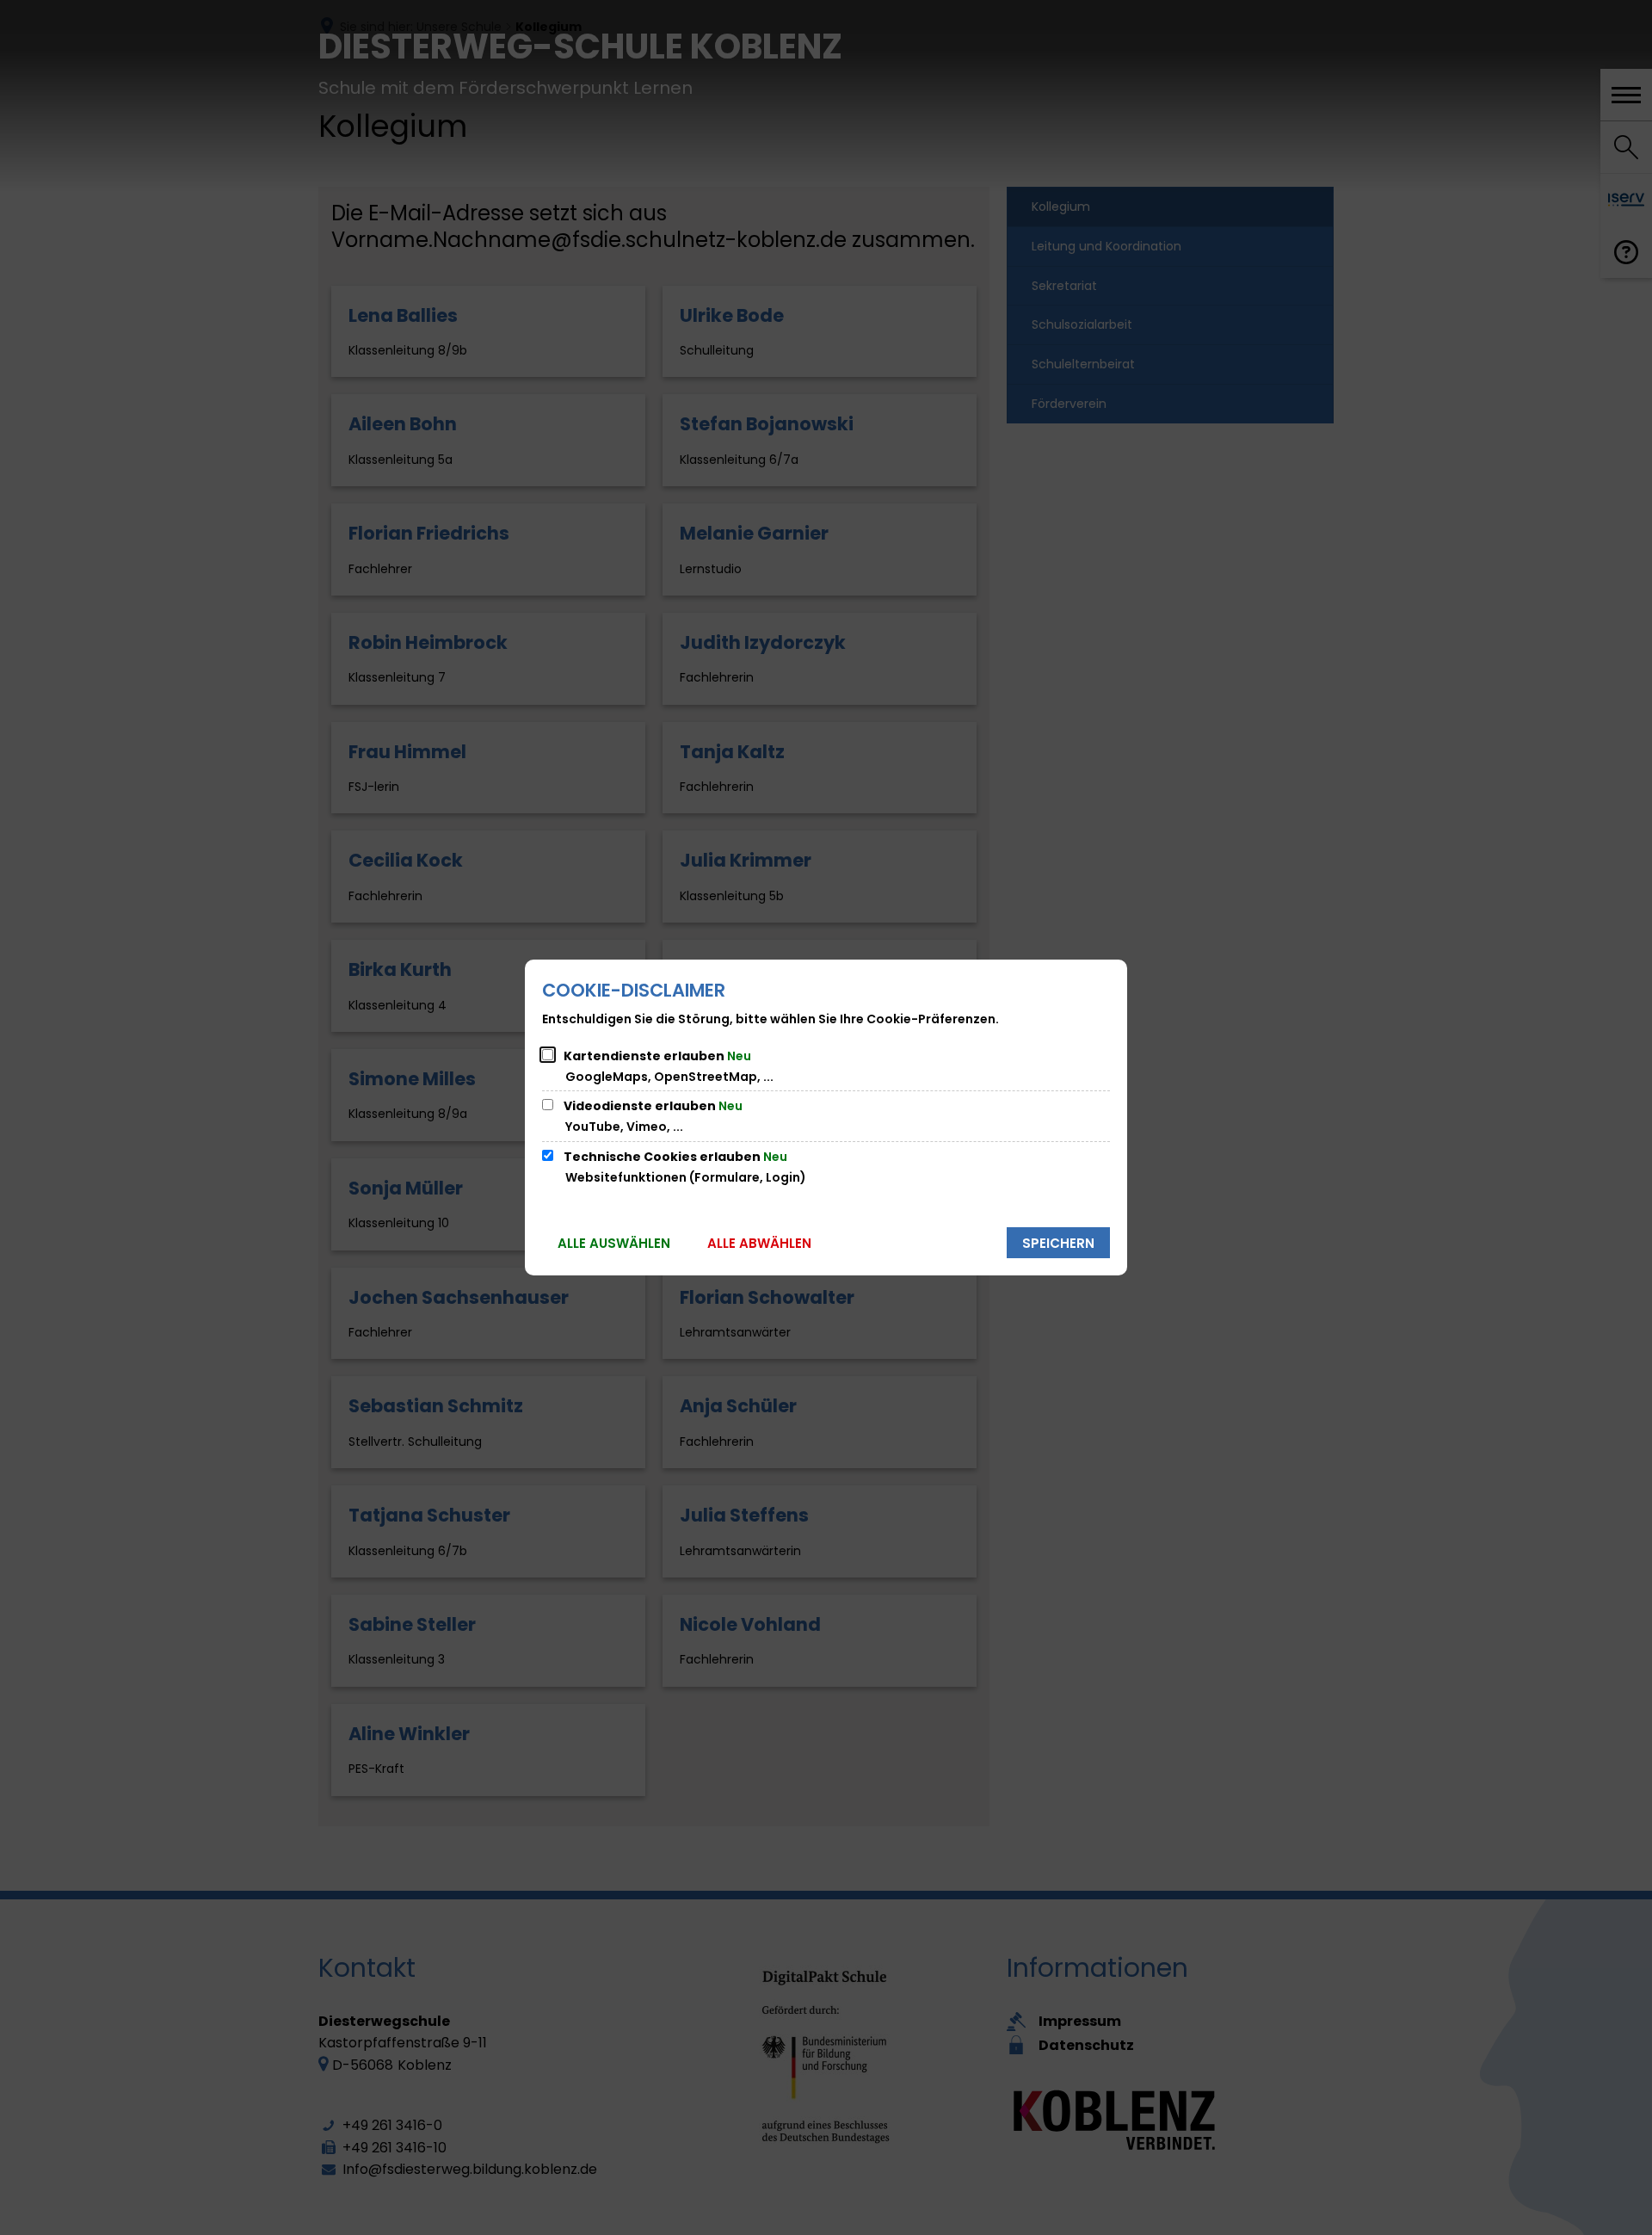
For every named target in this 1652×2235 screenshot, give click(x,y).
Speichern (1058, 1243)
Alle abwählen (759, 1243)
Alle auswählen (614, 1243)
